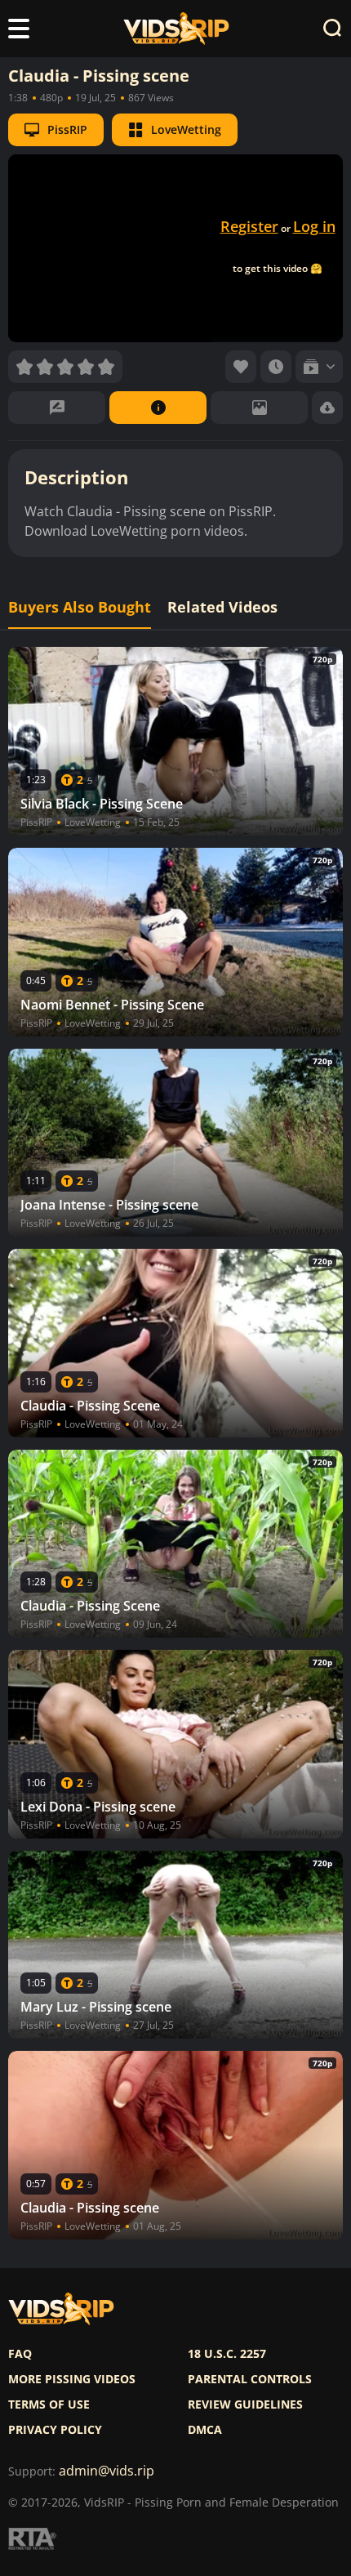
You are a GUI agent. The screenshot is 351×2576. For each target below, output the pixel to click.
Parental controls (250, 2379)
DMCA (205, 2430)
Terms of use (49, 2404)
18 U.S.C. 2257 (227, 2354)
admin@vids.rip (107, 2471)
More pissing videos (72, 2379)
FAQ (20, 2354)
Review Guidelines (245, 2404)
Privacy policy (55, 2430)
